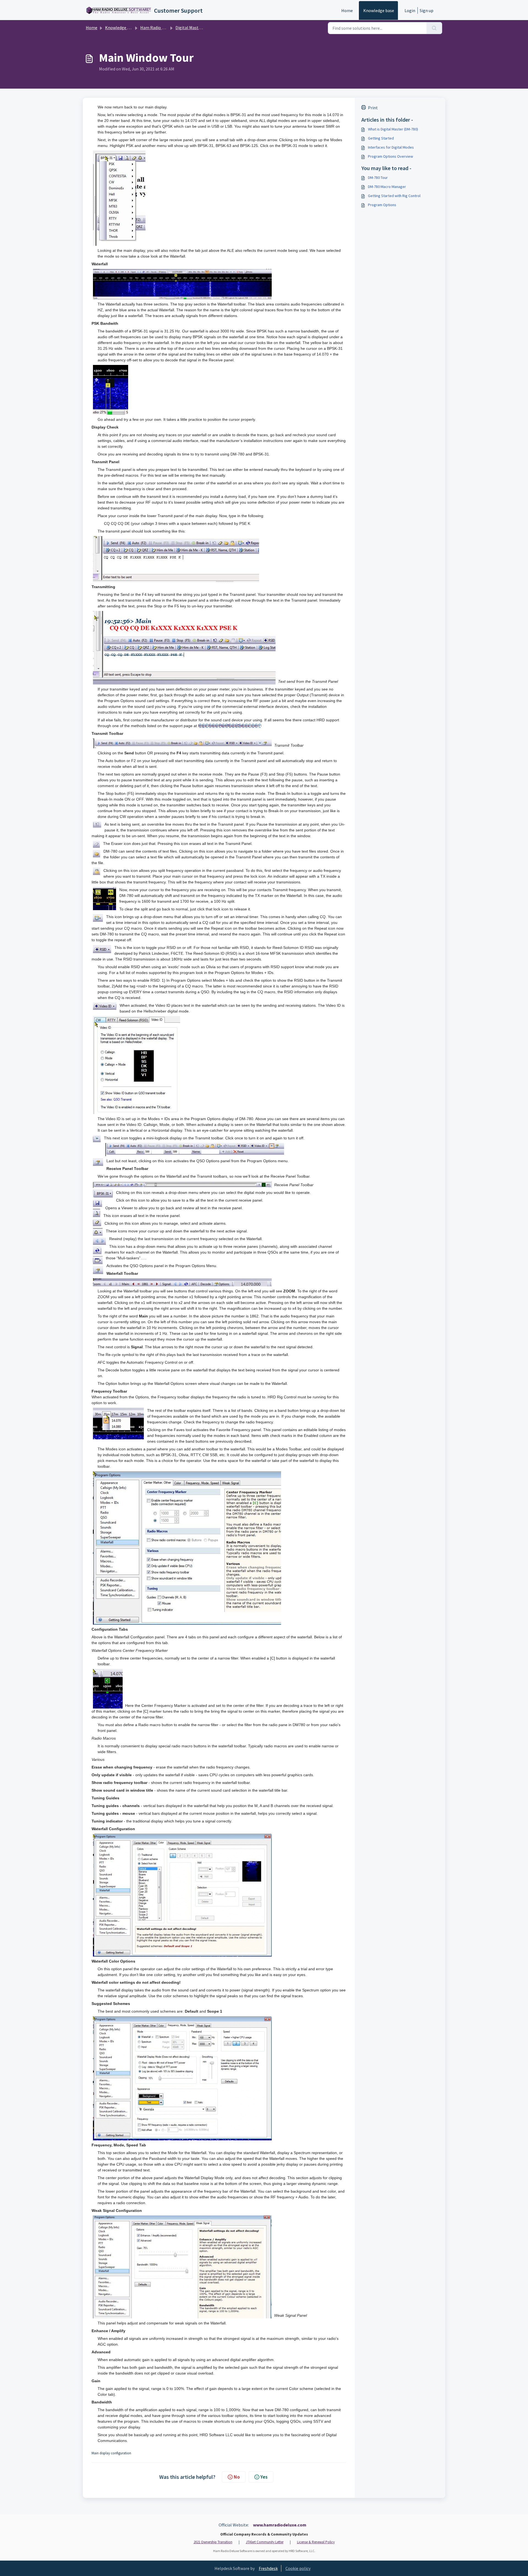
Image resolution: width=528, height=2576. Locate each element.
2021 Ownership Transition (213, 2542)
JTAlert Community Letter (265, 2542)
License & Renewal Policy (316, 2542)
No (237, 2477)
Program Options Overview (391, 156)
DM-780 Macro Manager (387, 187)
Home (347, 10)
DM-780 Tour (378, 178)
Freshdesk (268, 2568)
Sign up (427, 10)
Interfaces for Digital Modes (391, 147)
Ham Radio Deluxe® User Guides (170, 28)
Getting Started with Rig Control (394, 196)
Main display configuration (111, 2453)
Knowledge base (379, 10)
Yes (264, 2477)
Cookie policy (298, 2568)
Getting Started (381, 138)
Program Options (382, 205)
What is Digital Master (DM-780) (393, 129)
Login (410, 10)
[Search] (434, 28)
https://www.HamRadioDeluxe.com (228, 726)
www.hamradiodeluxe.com (280, 2525)
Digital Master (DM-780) (198, 28)
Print (373, 108)
